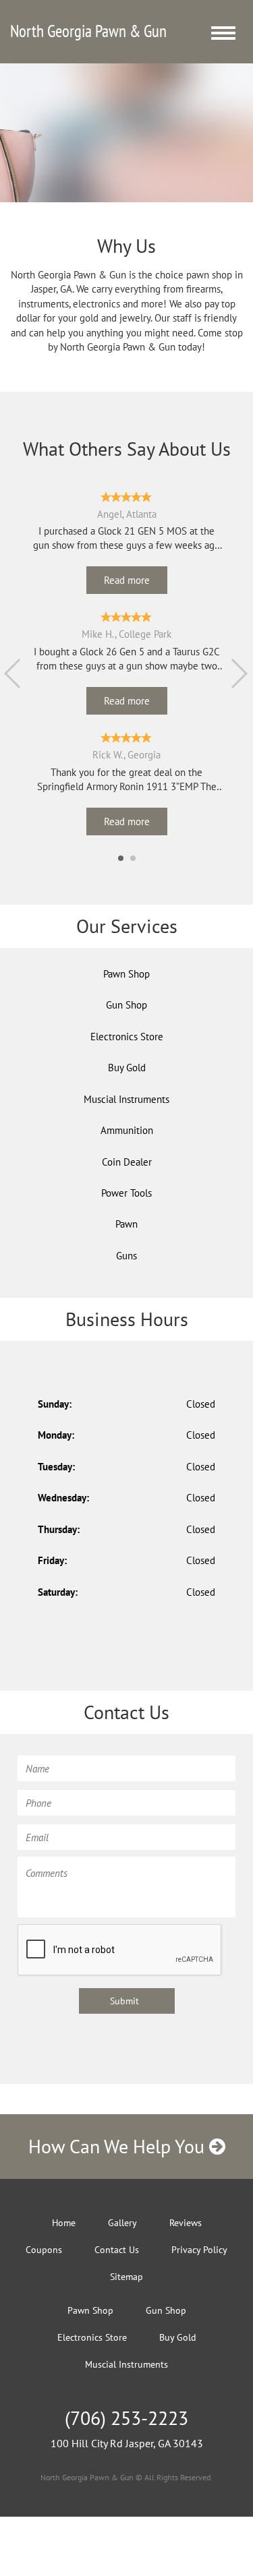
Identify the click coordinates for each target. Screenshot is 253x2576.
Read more (127, 580)
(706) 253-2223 (126, 2418)
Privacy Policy (199, 2250)
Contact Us (117, 2250)
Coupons (44, 2250)
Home (64, 2223)
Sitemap (126, 2277)
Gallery (122, 2223)
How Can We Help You (119, 2146)
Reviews (186, 2223)
